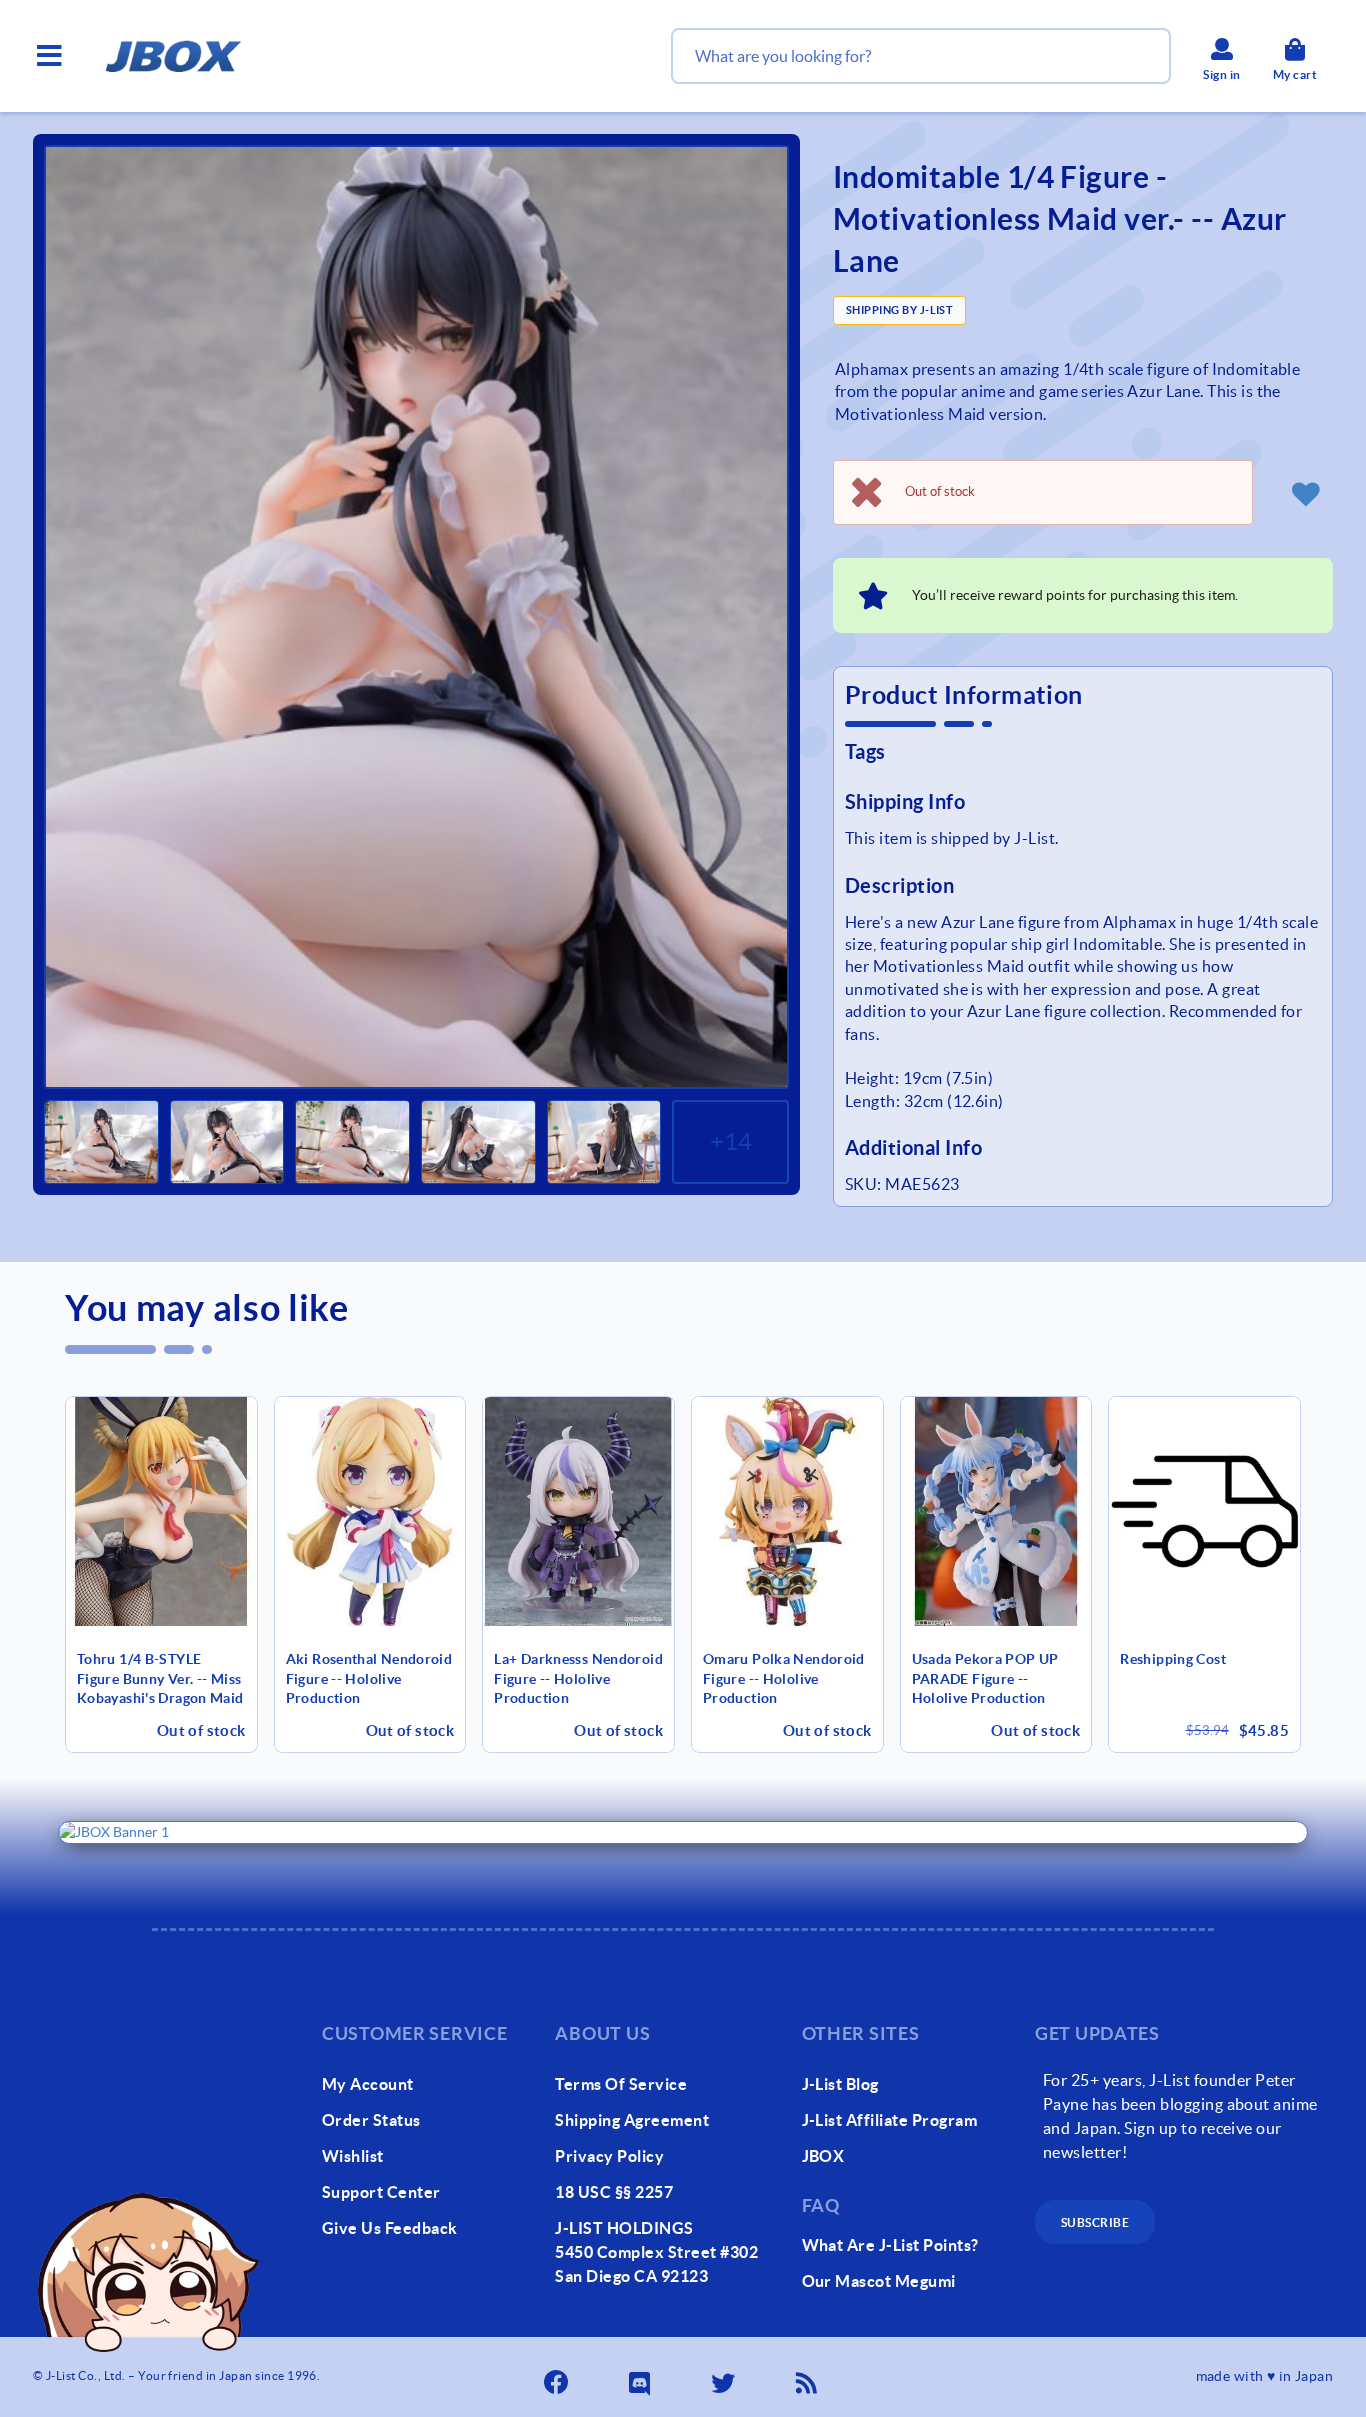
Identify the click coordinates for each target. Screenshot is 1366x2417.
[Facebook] (558, 2377)
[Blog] (808, 2377)
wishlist (353, 2156)
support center (381, 2192)
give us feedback (390, 2228)
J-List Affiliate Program (890, 2120)
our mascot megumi (879, 2281)
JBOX (823, 2156)
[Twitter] (725, 2377)
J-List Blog (840, 2084)
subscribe (1095, 2222)
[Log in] (1305, 493)
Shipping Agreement (632, 2120)
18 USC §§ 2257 (614, 2192)
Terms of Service (621, 2084)
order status (371, 2120)
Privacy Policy (609, 2156)
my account (368, 2084)
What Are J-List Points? (890, 2245)
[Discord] (641, 2377)
